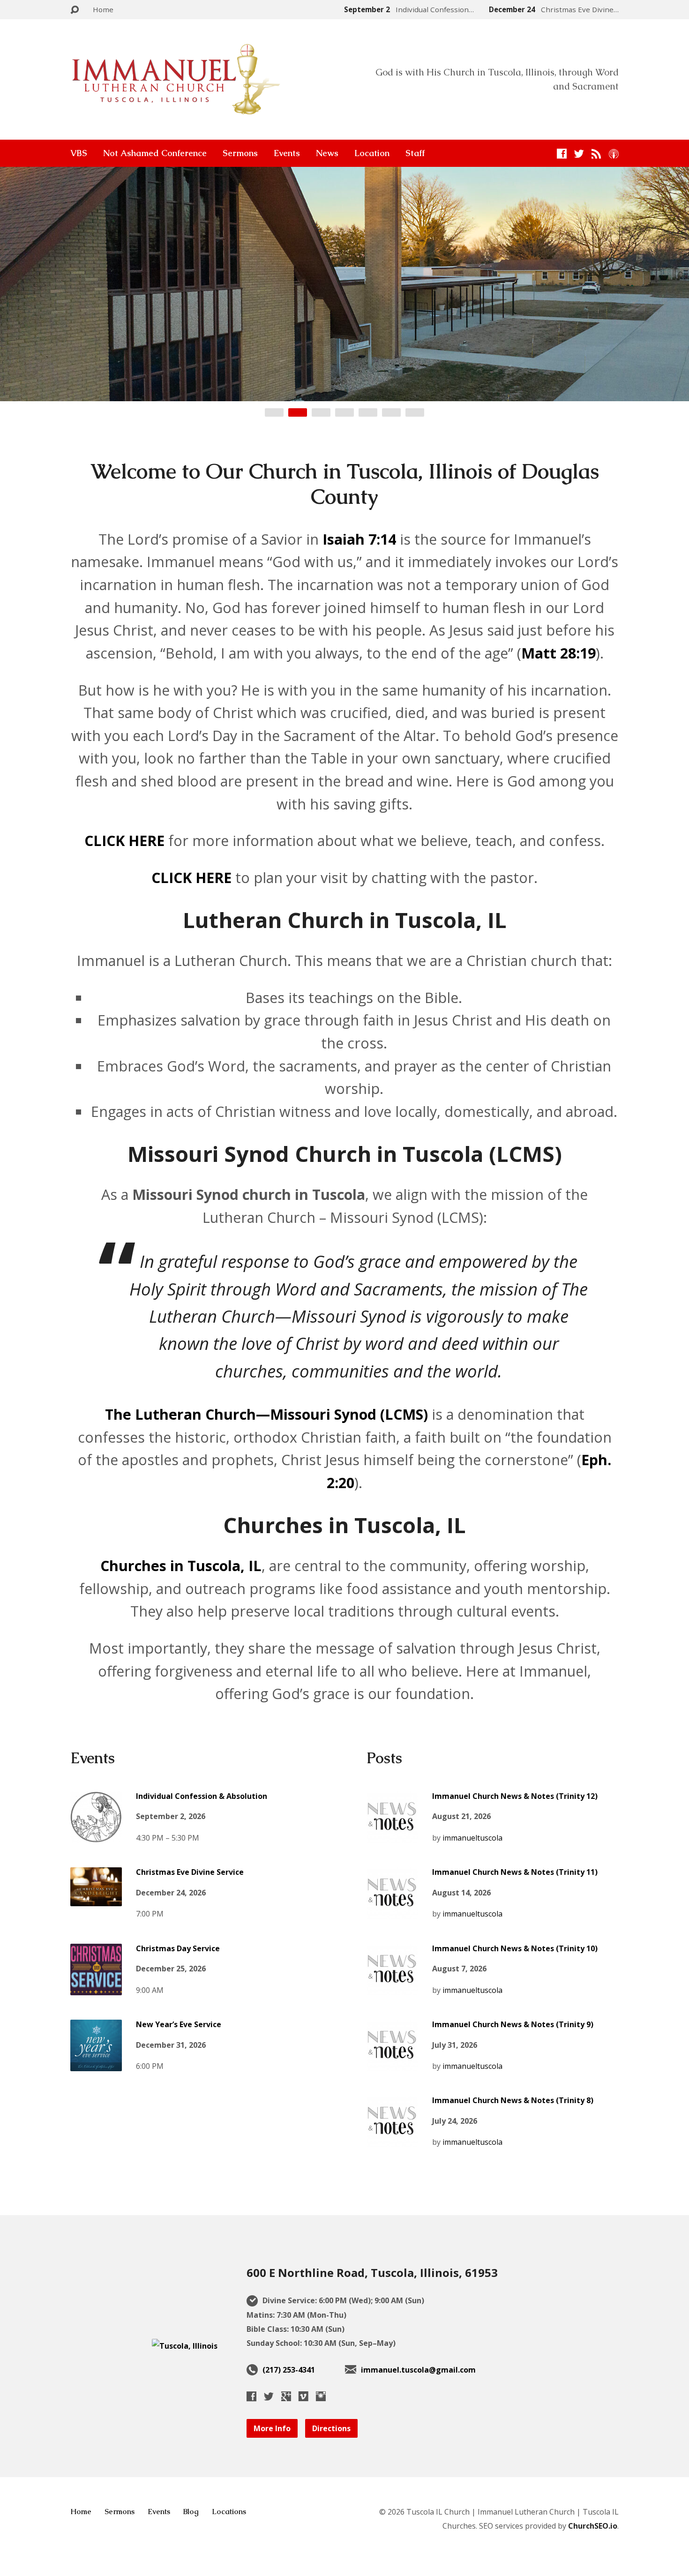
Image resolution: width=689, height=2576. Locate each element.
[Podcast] (614, 154)
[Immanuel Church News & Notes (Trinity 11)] (392, 1912)
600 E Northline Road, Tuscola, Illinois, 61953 (372, 2273)
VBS (79, 153)
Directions (331, 2428)
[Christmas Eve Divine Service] (96, 1899)
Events (287, 153)
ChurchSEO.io (593, 2526)
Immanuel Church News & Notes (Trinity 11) (515, 1872)
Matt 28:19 (558, 653)
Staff (415, 153)
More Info (272, 2428)
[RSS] (596, 154)
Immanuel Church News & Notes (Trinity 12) (515, 1796)
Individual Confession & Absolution (202, 1796)
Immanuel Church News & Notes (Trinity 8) (513, 2100)
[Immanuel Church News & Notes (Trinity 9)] (392, 2064)
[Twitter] (579, 154)
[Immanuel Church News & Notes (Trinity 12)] (392, 1835)
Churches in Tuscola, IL (181, 1566)
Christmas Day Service (178, 1948)
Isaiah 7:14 (359, 539)
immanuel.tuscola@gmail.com (418, 2370)
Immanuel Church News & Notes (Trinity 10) (515, 1948)
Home (103, 9)
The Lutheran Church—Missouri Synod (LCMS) (266, 1414)
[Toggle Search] (75, 10)
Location (372, 153)
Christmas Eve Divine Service (190, 1872)
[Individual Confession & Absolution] (96, 1835)
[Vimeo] (303, 2396)
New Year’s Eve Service (179, 2024)
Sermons (240, 153)
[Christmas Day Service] (96, 1988)
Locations (229, 2512)
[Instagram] (321, 2396)
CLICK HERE (124, 841)
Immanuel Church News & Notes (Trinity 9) (513, 2024)
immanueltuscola (472, 1838)
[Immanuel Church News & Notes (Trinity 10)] (392, 1988)
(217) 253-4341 (289, 2370)
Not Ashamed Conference (155, 153)
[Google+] (286, 2396)
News (327, 153)
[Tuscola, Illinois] (185, 2346)
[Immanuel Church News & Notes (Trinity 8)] (392, 2140)
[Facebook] (562, 154)
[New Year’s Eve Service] (96, 2064)
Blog (191, 2512)
